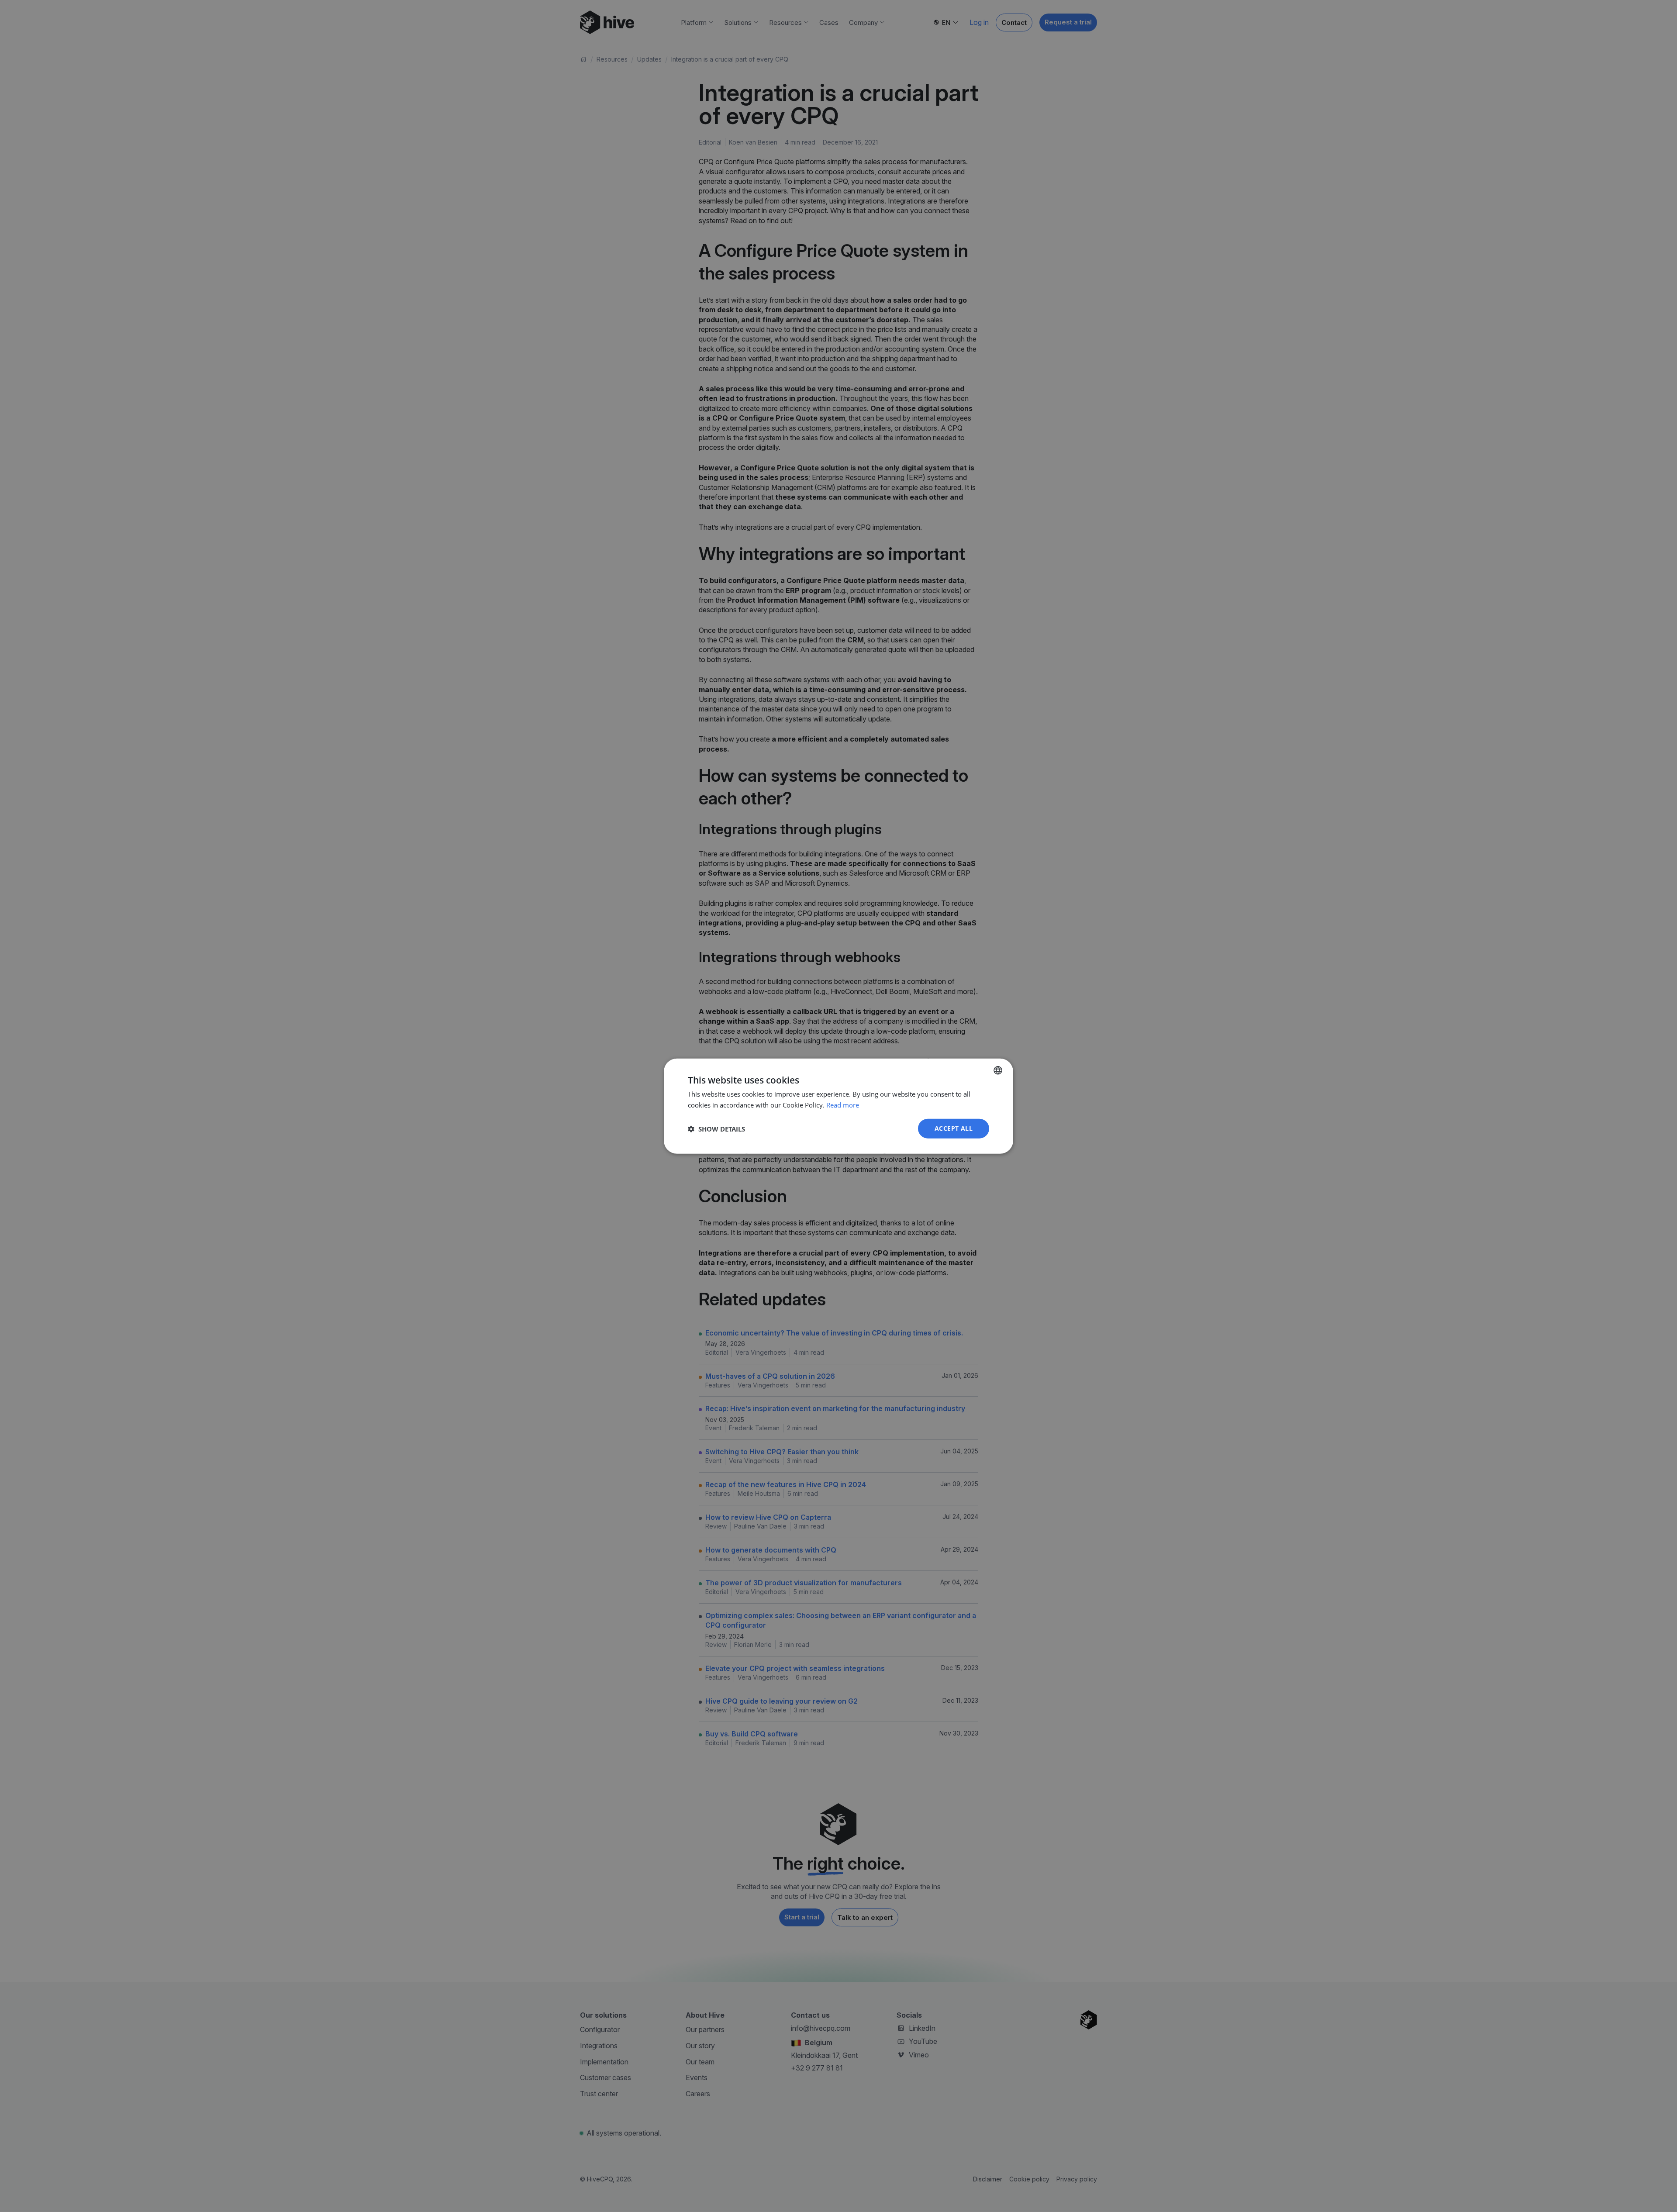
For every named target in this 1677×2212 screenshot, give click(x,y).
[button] (716, 1128)
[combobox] (998, 1070)
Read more (843, 1104)
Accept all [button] (954, 1128)
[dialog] (838, 1106)
